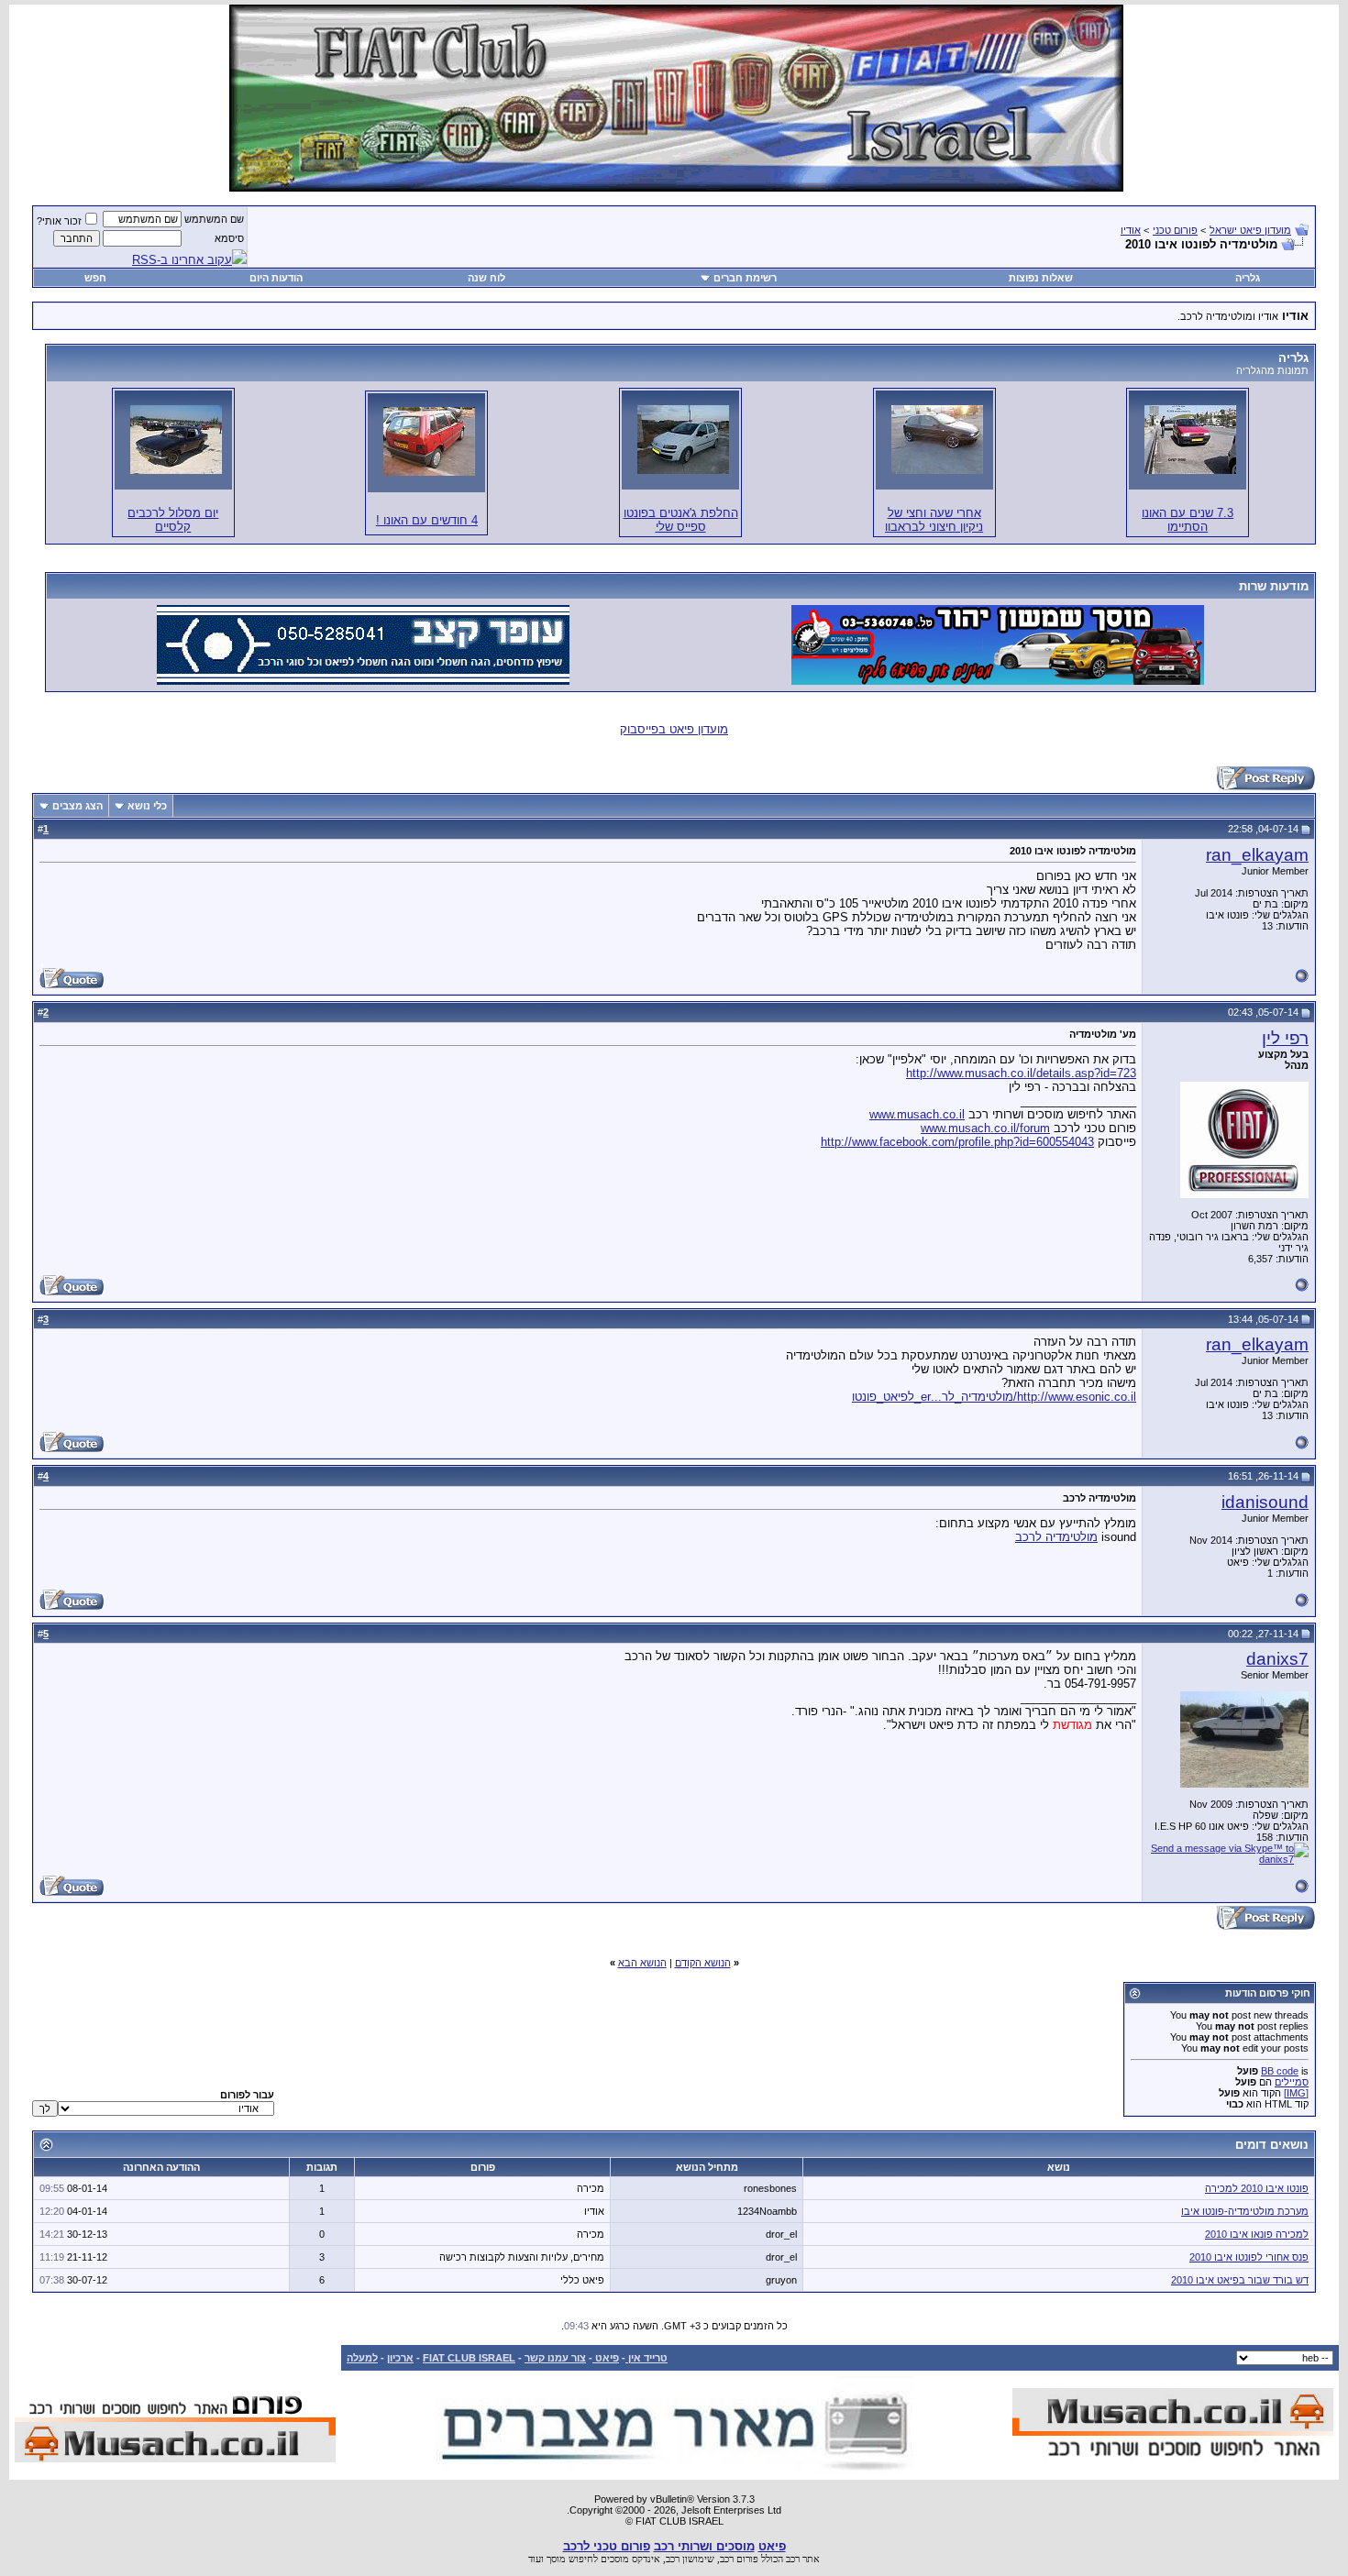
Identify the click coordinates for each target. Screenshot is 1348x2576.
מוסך (556, 2559)
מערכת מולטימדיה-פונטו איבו (1245, 2211)
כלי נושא (147, 806)
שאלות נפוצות (1041, 278)
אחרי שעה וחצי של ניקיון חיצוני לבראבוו (934, 520)
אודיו (1131, 230)
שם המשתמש (214, 219)
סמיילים (1292, 2082)
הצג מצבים (77, 806)
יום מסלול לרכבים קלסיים (173, 520)
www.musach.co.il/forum (985, 1128)
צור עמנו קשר (555, 2358)
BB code (1280, 2071)
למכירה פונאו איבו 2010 (1257, 2234)
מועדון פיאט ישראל (1250, 230)
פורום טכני (1175, 230)
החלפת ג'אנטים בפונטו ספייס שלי (681, 520)
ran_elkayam (1257, 855)
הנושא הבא (642, 1963)
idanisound (1265, 1502)
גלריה (1248, 278)
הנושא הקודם (703, 1963)
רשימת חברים (745, 278)
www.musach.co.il (917, 1114)
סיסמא (229, 238)
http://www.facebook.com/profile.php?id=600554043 (957, 1142)
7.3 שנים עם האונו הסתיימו (1188, 520)
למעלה (362, 2358)
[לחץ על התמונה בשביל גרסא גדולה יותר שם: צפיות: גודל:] (1190, 440)
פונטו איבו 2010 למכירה (1257, 2188)
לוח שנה (486, 278)
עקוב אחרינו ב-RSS (182, 260)
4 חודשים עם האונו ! (427, 520)
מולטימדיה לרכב (1056, 1537)
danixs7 (1277, 1659)
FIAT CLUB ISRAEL (469, 2358)
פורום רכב (739, 2559)
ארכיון (400, 2358)
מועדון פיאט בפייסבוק (674, 729)
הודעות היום (276, 278)
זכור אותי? (59, 221)
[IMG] (1296, 2093)
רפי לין (1285, 1038)
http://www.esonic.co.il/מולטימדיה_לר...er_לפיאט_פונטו (994, 1397)
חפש (95, 278)
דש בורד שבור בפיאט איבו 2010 (1240, 2280)
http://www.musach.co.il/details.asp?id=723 (1021, 1073)
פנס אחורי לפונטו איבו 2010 (1249, 2257)
